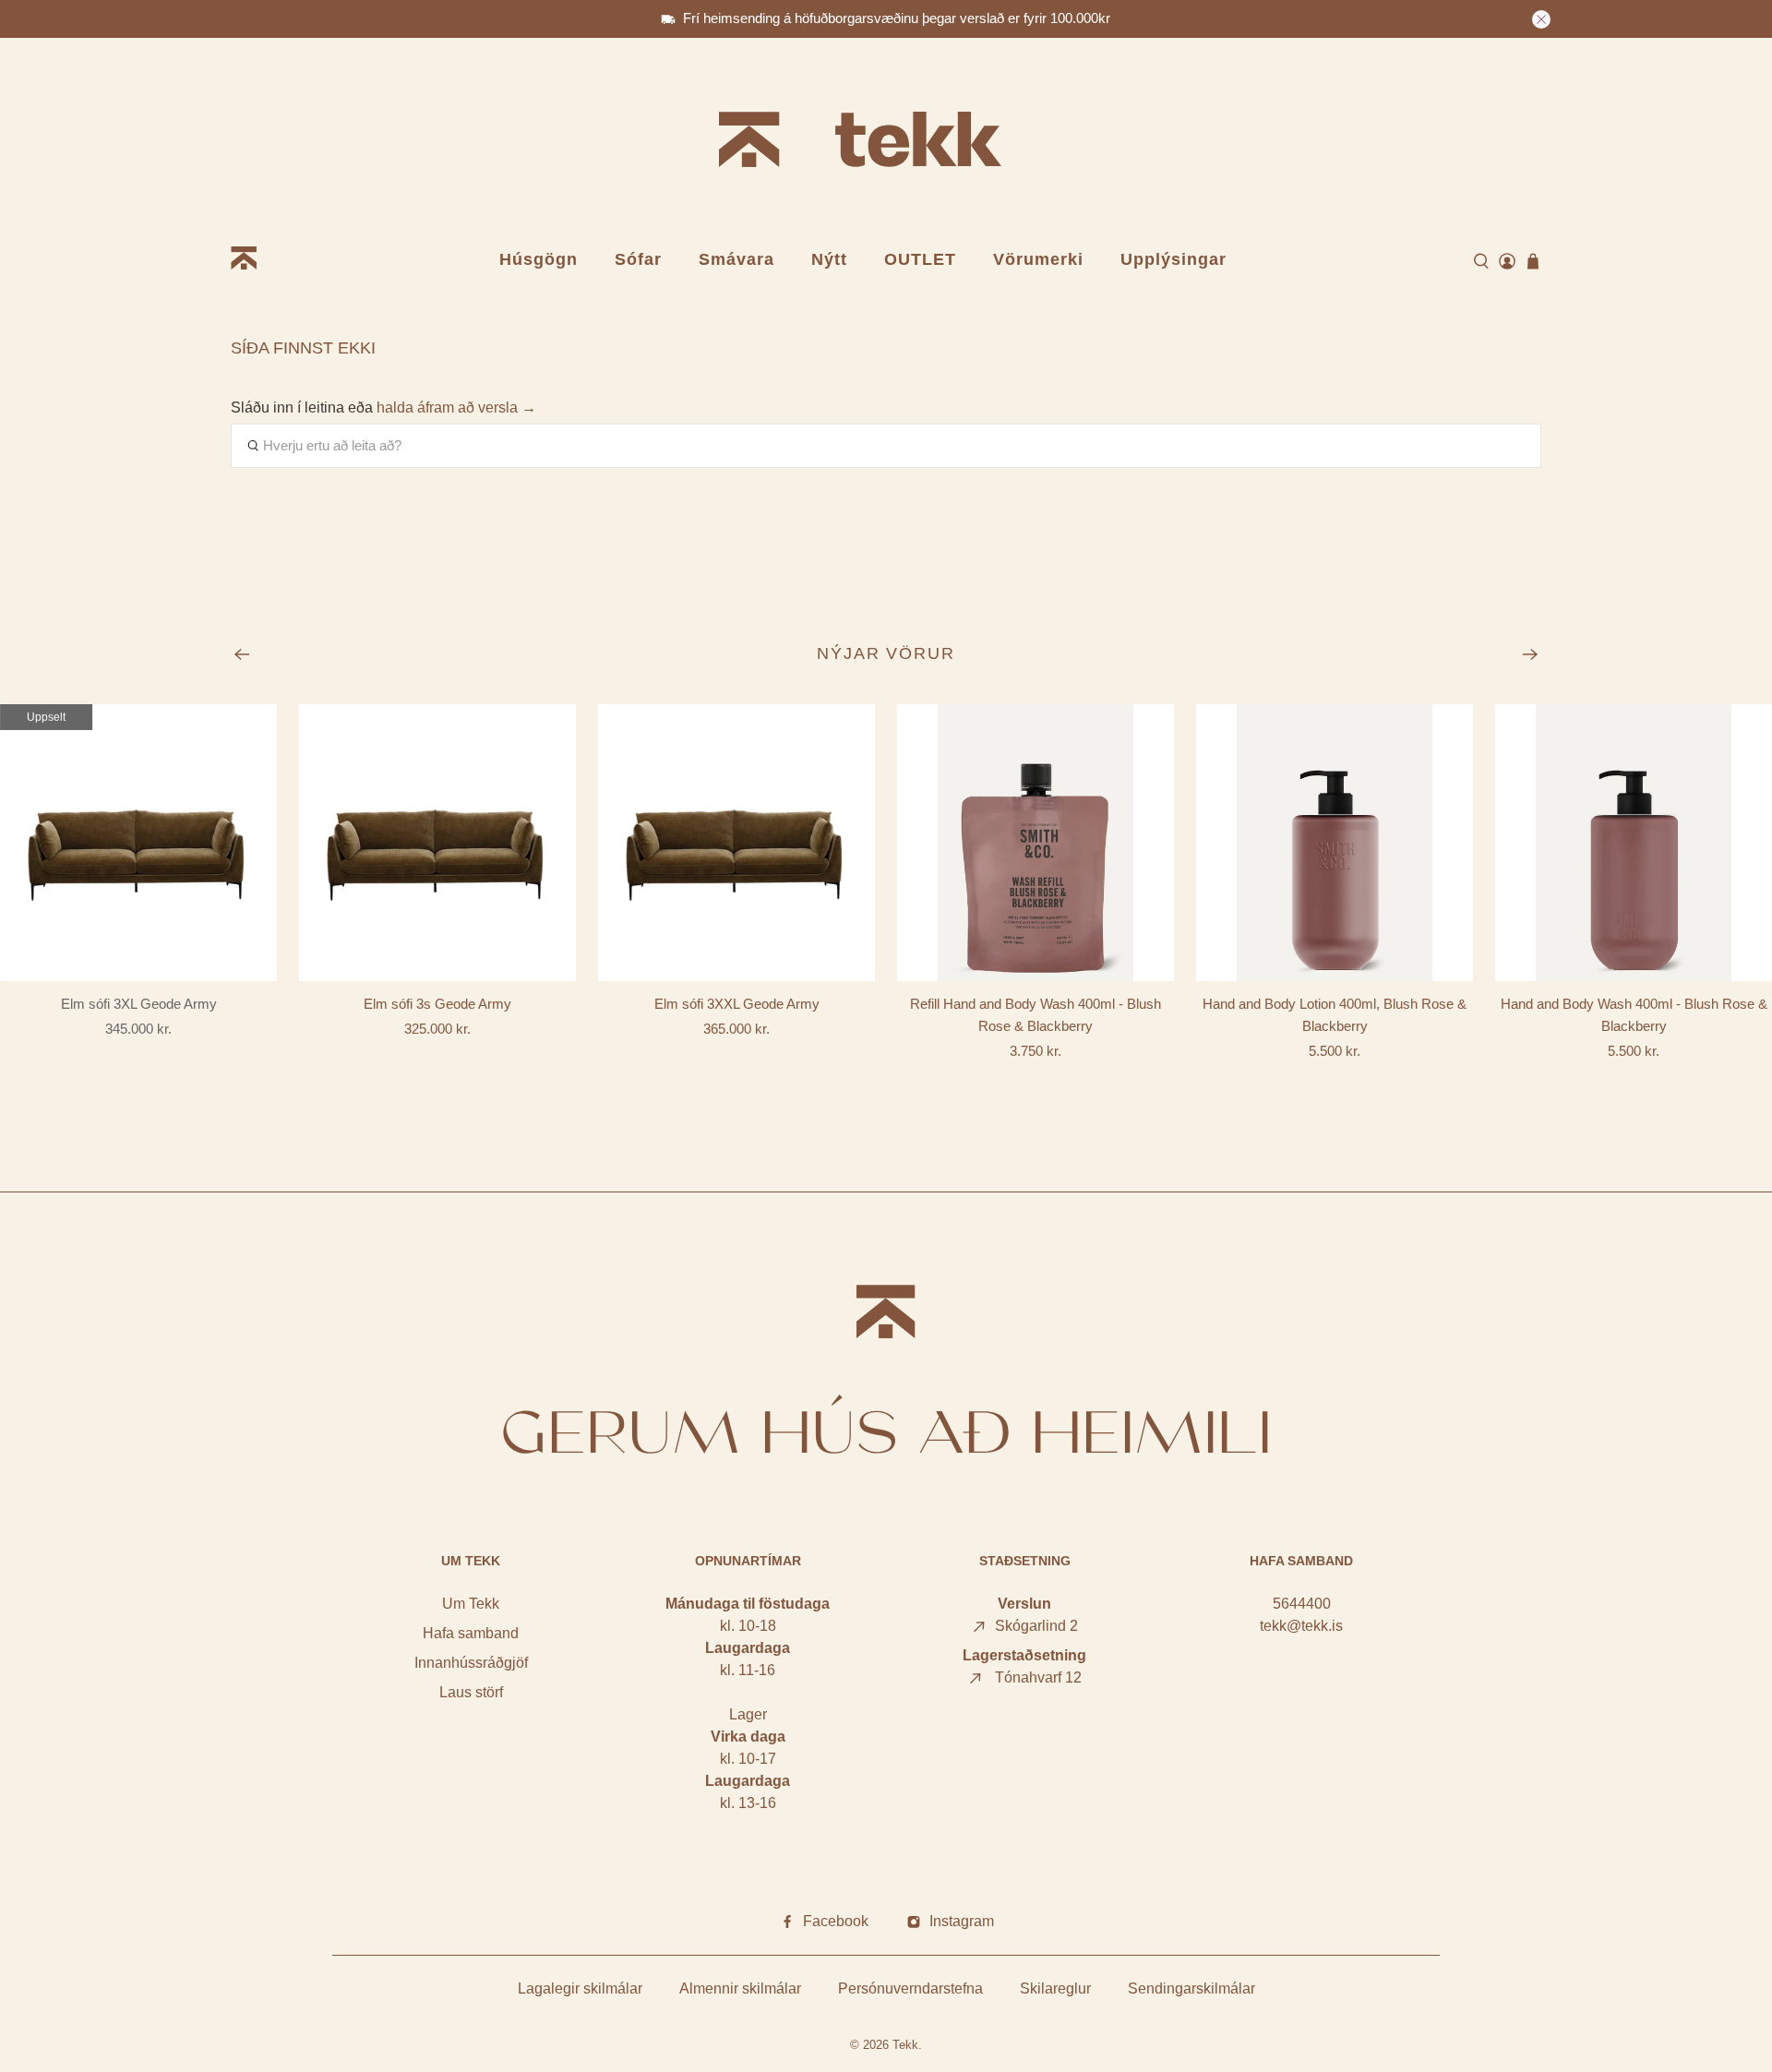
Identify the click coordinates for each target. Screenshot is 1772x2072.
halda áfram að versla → (456, 407)
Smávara (736, 259)
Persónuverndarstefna (910, 1988)
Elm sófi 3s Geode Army (437, 1004)
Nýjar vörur (886, 653)
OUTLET (920, 259)
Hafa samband (471, 1633)
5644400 (1302, 1604)
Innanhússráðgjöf (471, 1663)
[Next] (1530, 654)
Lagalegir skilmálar (580, 1988)
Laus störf (471, 1692)
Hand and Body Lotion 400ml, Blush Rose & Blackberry (1335, 1015)
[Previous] (242, 654)
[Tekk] (886, 143)
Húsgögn (539, 259)
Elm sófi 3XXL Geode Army (737, 1004)
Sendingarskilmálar (1191, 1988)
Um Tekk (471, 1604)
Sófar (638, 259)
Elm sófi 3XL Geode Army (139, 1004)
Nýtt (829, 259)
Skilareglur (1055, 1988)
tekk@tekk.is (1301, 1626)
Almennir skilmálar (740, 1988)
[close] (1541, 19)
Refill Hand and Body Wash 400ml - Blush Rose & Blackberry (1036, 1015)
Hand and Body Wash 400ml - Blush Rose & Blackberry (1634, 1015)
